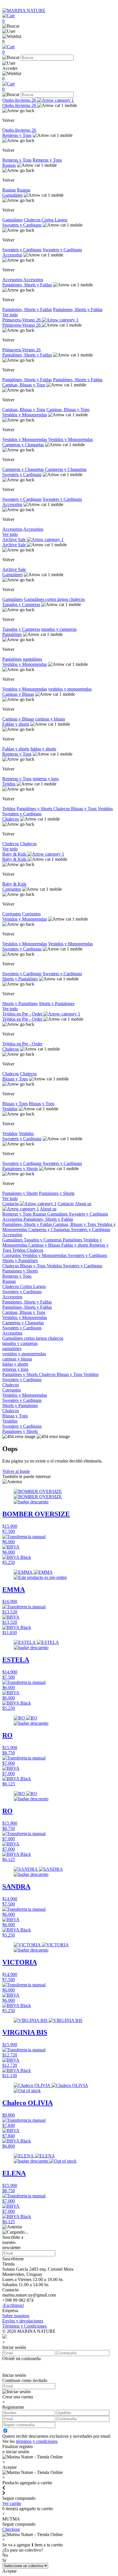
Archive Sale (15, 539)
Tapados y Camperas (21, 604)
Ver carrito (12, 2503)
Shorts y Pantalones (57, 1004)
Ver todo (10, 315)
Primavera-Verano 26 (22, 320)
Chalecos (33, 220)
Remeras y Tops (17, 135)
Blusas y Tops (84, 809)
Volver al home (16, 1471)
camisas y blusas (50, 719)
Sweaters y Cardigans (22, 225)
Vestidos (105, 809)
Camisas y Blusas (18, 694)
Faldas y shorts (16, 724)
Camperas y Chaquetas (23, 445)
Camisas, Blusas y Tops (24, 385)
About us (48, 1209)
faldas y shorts (43, 749)
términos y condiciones (37, 2441)
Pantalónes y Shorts (35, 809)
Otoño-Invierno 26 (20, 100)
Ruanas (9, 165)
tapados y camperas (59, 629)
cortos (51, 599)
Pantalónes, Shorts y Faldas (27, 355)
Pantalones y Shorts (20, 1169)
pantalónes (33, 659)
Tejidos (9, 784)
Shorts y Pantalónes (20, 979)
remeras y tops (46, 779)
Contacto (11, 1204)
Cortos (48, 220)
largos (63, 599)
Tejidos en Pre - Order (23, 1014)
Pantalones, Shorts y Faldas (27, 285)
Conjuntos (12, 889)
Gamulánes (12, 195)
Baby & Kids (15, 854)
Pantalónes (12, 634)
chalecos (77, 599)
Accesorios (12, 255)
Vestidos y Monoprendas (25, 415)
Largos (61, 220)
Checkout (11, 2529)
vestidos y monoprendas (70, 689)
